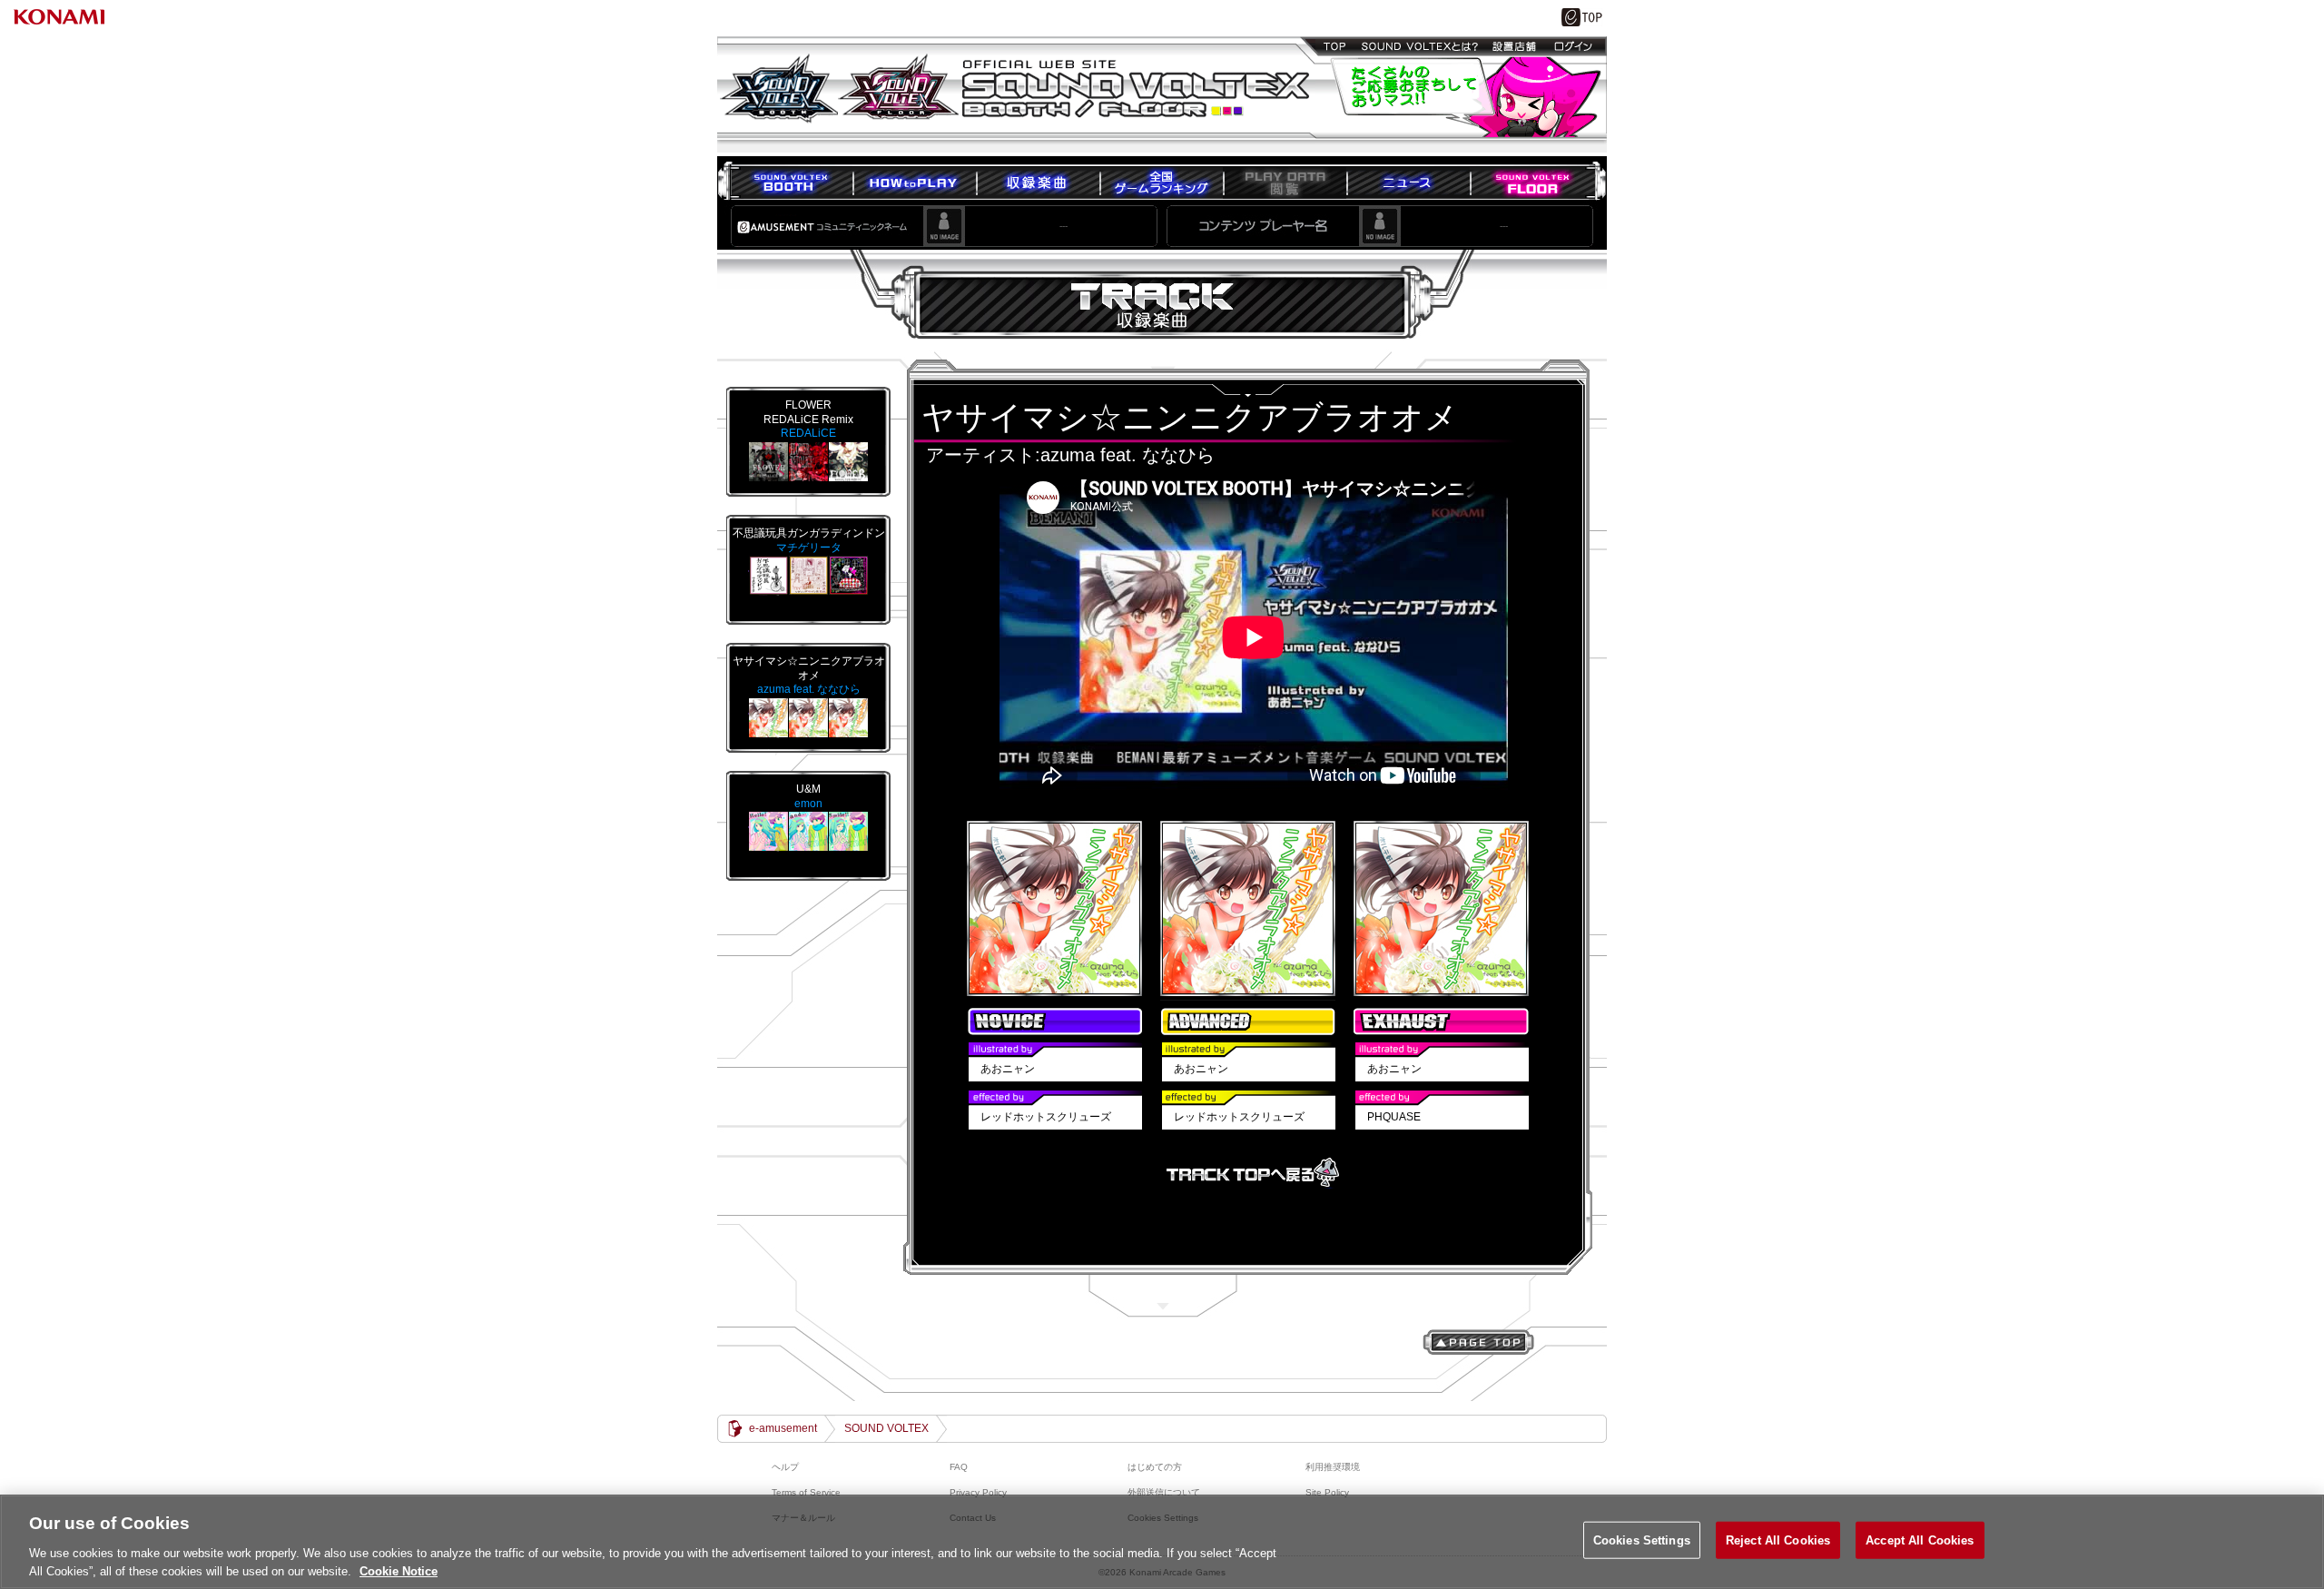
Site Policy (1327, 1492)
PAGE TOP (1478, 1342)
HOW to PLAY (914, 183)
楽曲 (1038, 183)
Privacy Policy (978, 1492)
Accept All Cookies (1920, 1540)
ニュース (1408, 183)
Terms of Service (806, 1492)
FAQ (959, 1467)
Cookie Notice (399, 1570)
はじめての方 (1155, 1467)
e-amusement (783, 1428)
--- (1064, 226)
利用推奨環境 (1333, 1467)
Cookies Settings (1642, 1540)
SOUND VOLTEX (886, 1428)
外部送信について (1164, 1492)
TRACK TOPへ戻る (1253, 1173)
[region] (1162, 1542)
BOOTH (791, 183)
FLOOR (1532, 183)
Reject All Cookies (1778, 1540)
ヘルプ (785, 1467)
